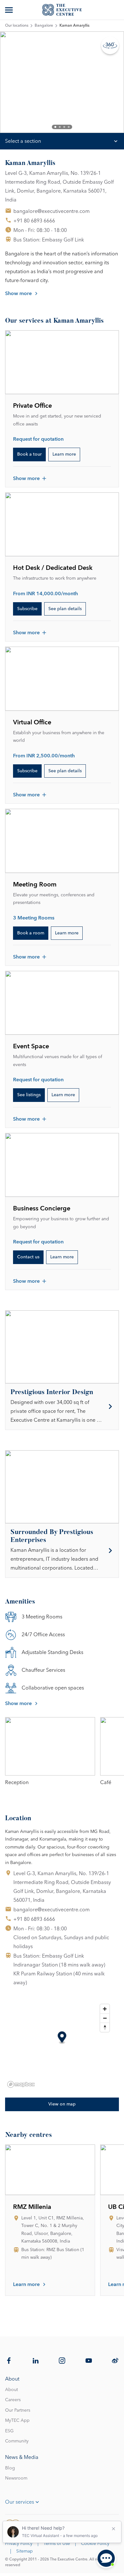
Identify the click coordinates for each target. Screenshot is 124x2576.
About (11, 2390)
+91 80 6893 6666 (34, 221)
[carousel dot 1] (55, 127)
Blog (10, 2468)
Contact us (28, 1257)
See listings (29, 1095)
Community (17, 2441)
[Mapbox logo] (21, 2084)
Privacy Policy (19, 2544)
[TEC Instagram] (62, 2361)
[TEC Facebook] (9, 2361)
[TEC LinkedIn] (36, 2361)
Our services (20, 2502)
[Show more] (10, 10)
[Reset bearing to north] (105, 2027)
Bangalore (44, 26)
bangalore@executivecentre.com (52, 211)
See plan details (65, 609)
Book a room (31, 933)
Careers (13, 2400)
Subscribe (27, 609)
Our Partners (18, 2410)
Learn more (64, 454)
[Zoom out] (105, 2018)
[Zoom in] (105, 2009)
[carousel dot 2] (60, 127)
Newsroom (16, 2478)
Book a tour (29, 454)
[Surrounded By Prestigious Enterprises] (62, 1551)
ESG (9, 2431)
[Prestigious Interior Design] (62, 1407)
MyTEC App (17, 2421)
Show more (18, 293)
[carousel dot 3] (64, 127)
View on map (62, 2104)
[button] (62, 2038)
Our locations (17, 26)
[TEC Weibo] (115, 2361)
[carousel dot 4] (69, 127)
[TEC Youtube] (89, 2361)
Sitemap (24, 2551)
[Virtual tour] (110, 45)
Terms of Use (57, 2544)
